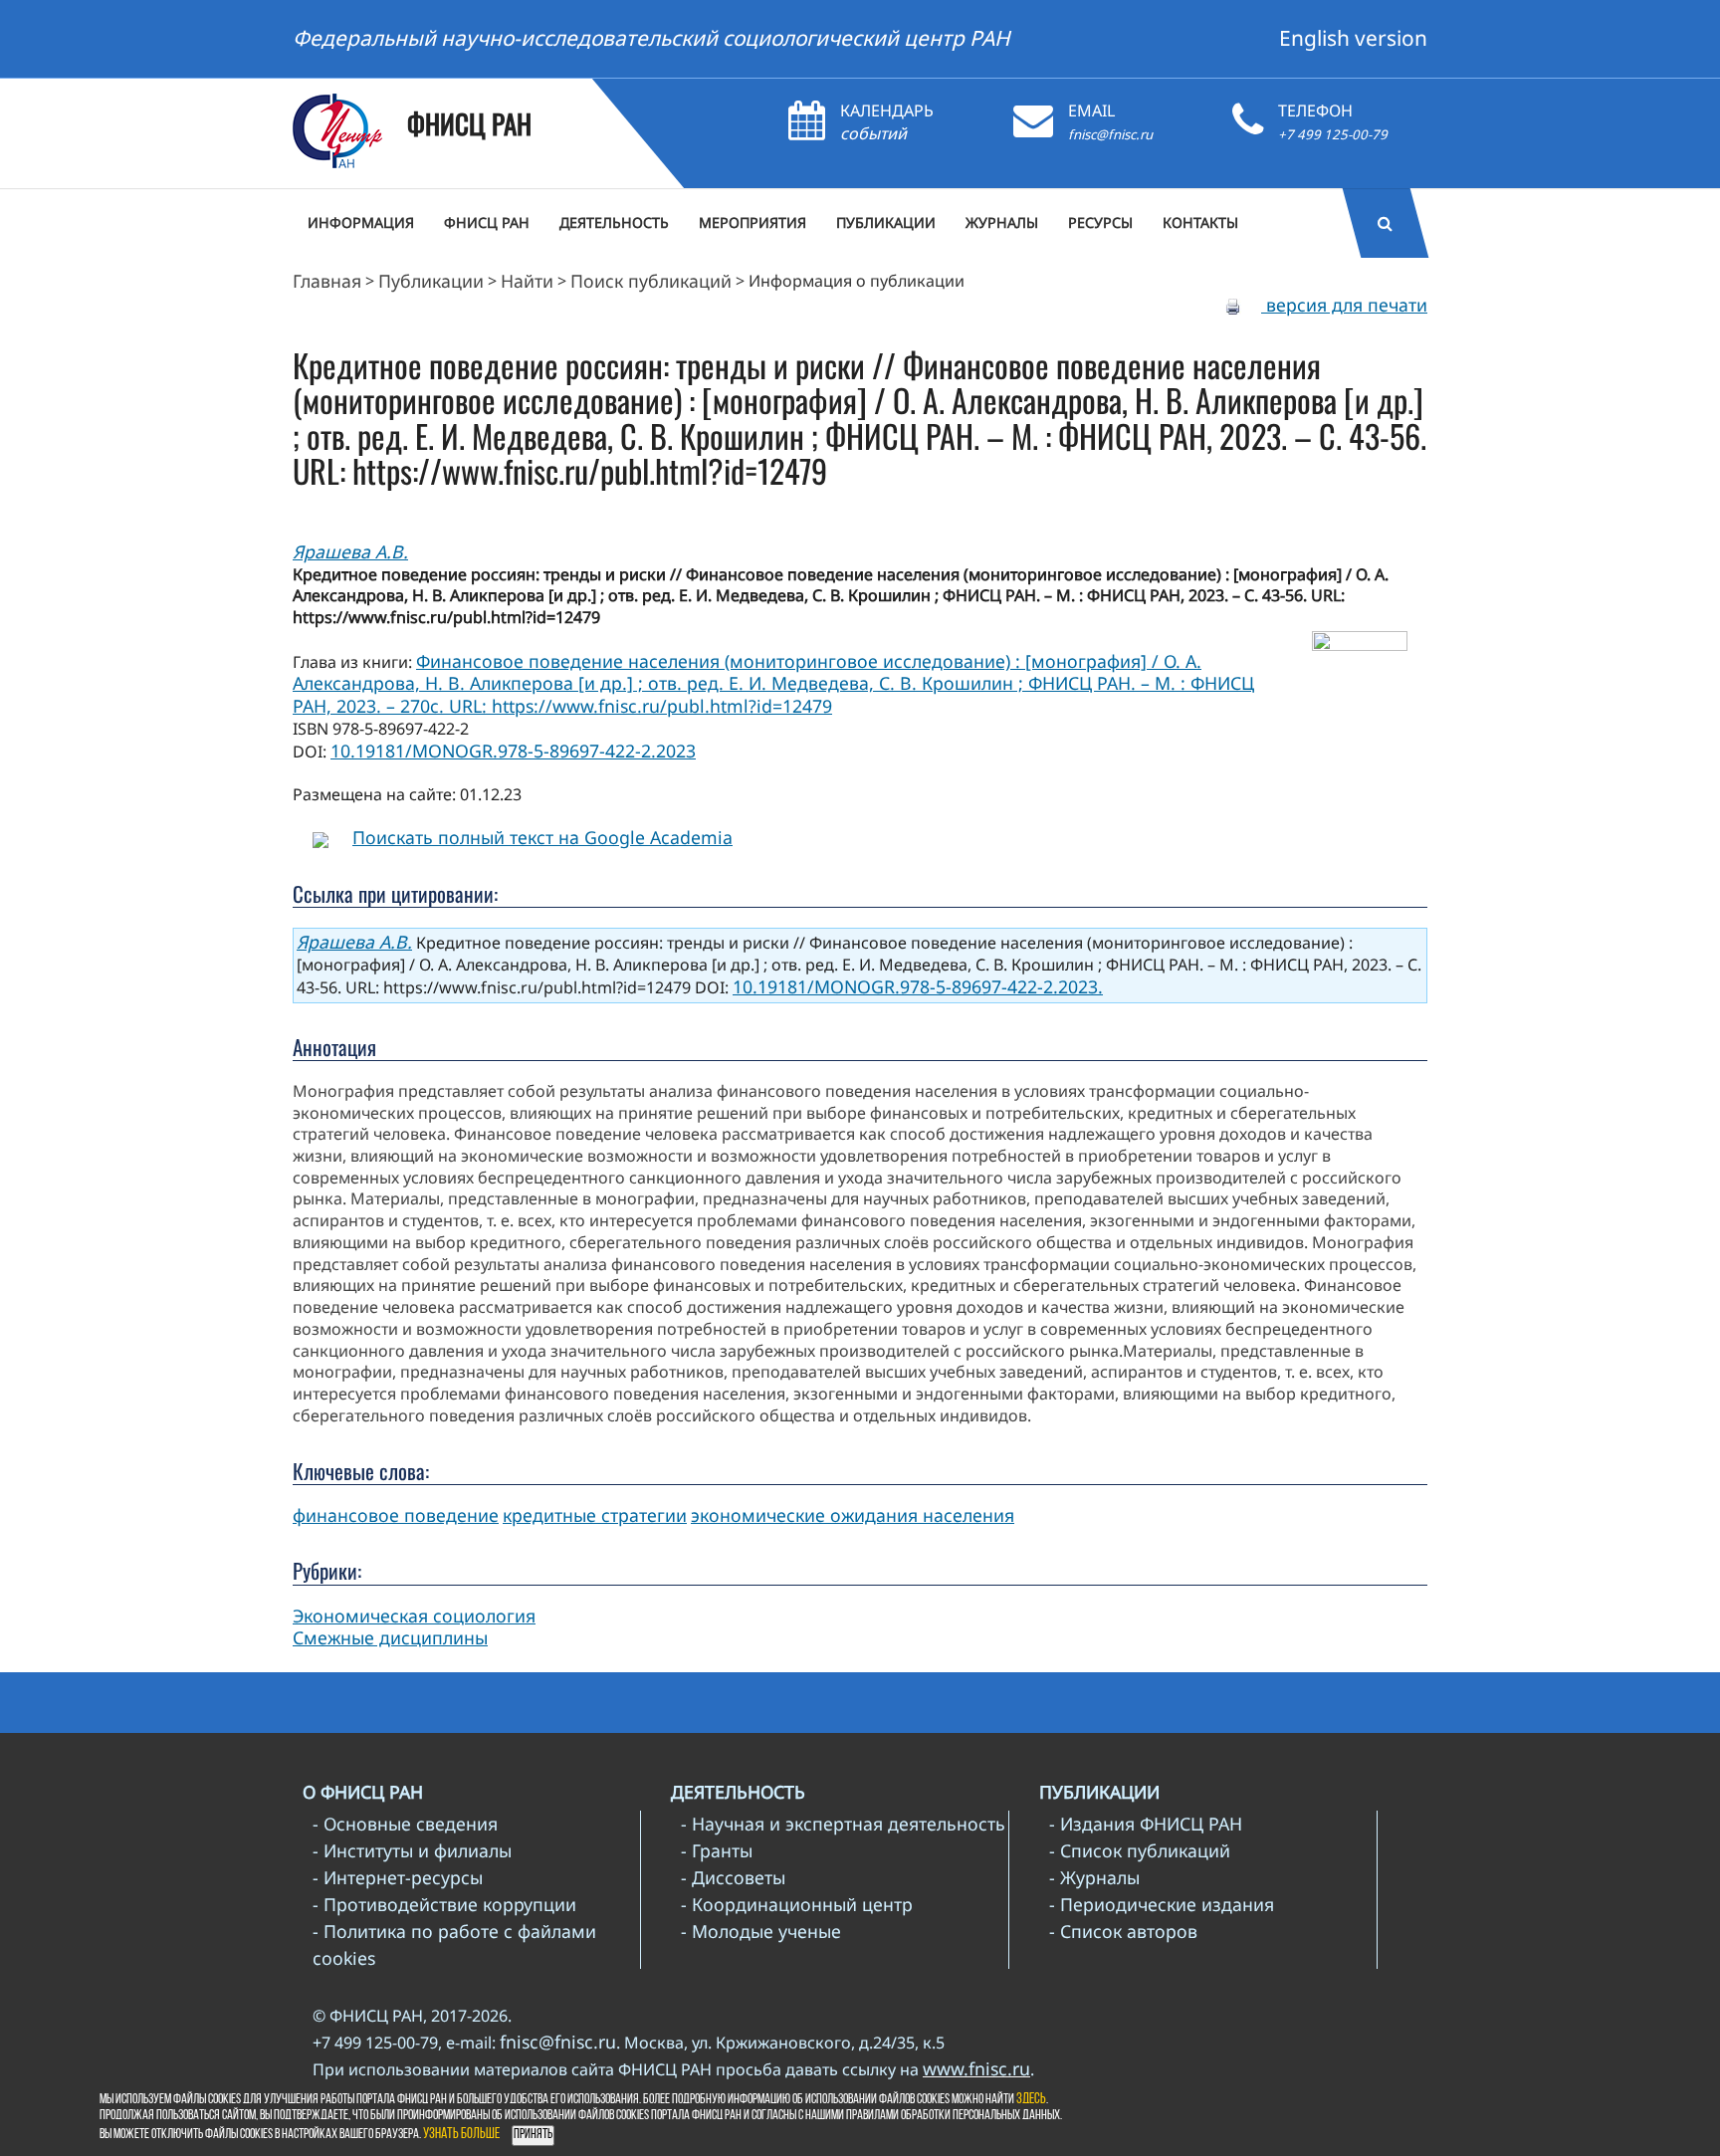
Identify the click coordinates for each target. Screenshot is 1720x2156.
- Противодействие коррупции (444, 1904)
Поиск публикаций (651, 281)
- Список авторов (1123, 1931)
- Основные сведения (405, 1824)
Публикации (431, 281)
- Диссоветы (733, 1877)
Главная (327, 281)
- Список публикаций (1140, 1850)
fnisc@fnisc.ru (1110, 134)
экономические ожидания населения (853, 1515)
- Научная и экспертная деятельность (843, 1824)
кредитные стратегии (595, 1515)
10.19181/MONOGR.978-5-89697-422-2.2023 (513, 751)
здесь (1031, 2100)
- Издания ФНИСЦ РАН (1146, 1824)
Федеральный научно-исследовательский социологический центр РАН (651, 38)
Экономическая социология (414, 1616)
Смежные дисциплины (390, 1637)
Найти (527, 281)
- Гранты (717, 1850)
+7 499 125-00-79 (1333, 134)
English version (1353, 38)
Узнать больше (461, 2135)
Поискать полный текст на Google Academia (542, 837)
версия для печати (1344, 305)
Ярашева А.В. (350, 551)
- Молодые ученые (761, 1931)
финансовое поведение (396, 1515)
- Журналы (1094, 1877)
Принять (533, 2135)
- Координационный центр (797, 1904)
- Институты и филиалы (412, 1850)
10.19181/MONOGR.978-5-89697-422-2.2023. (918, 986)
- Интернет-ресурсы (398, 1877)
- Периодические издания (1162, 1904)
